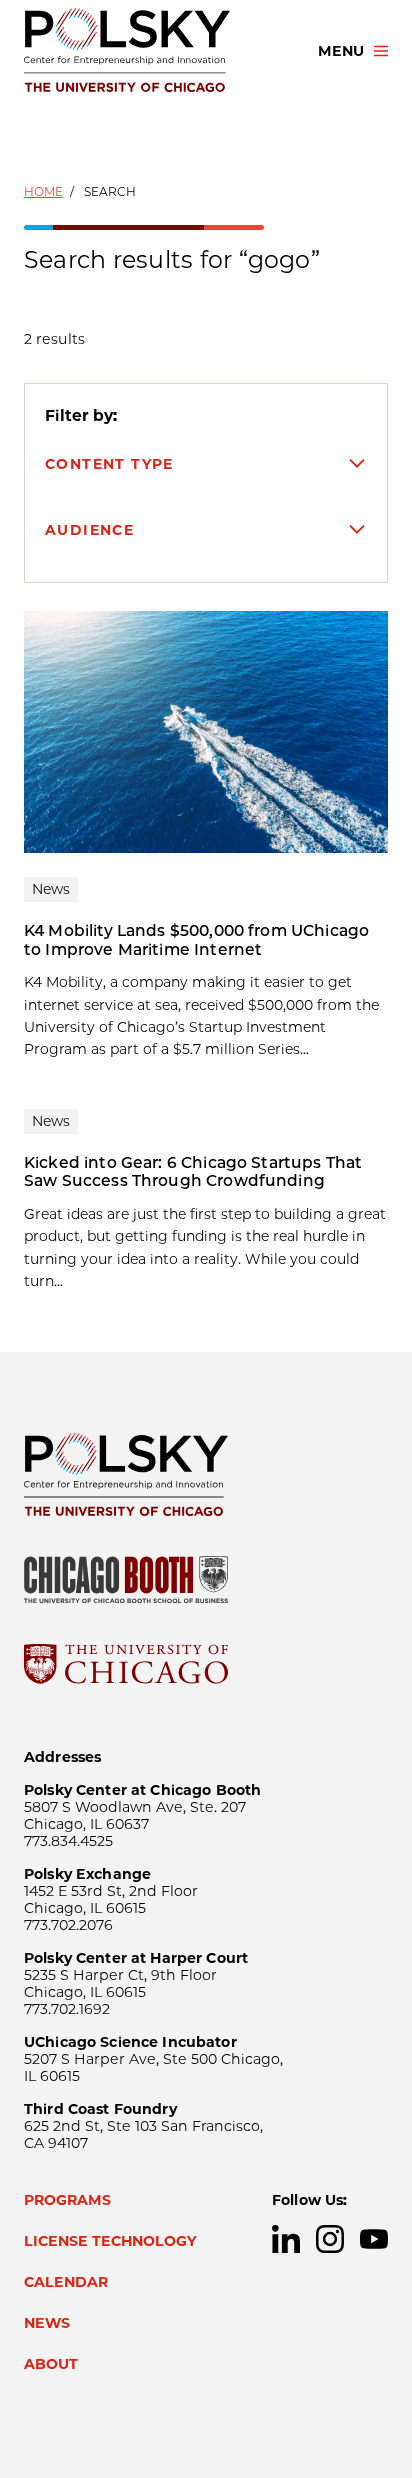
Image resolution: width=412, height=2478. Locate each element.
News (47, 2323)
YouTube (374, 2239)
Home (43, 191)
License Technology (110, 2241)
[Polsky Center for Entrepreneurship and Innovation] (153, 51)
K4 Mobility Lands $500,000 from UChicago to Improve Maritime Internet (196, 940)
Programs (67, 2200)
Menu (341, 51)
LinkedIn (286, 2239)
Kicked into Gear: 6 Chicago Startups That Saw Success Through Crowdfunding (193, 1172)
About (51, 2364)
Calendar (66, 2282)
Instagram (330, 2239)
